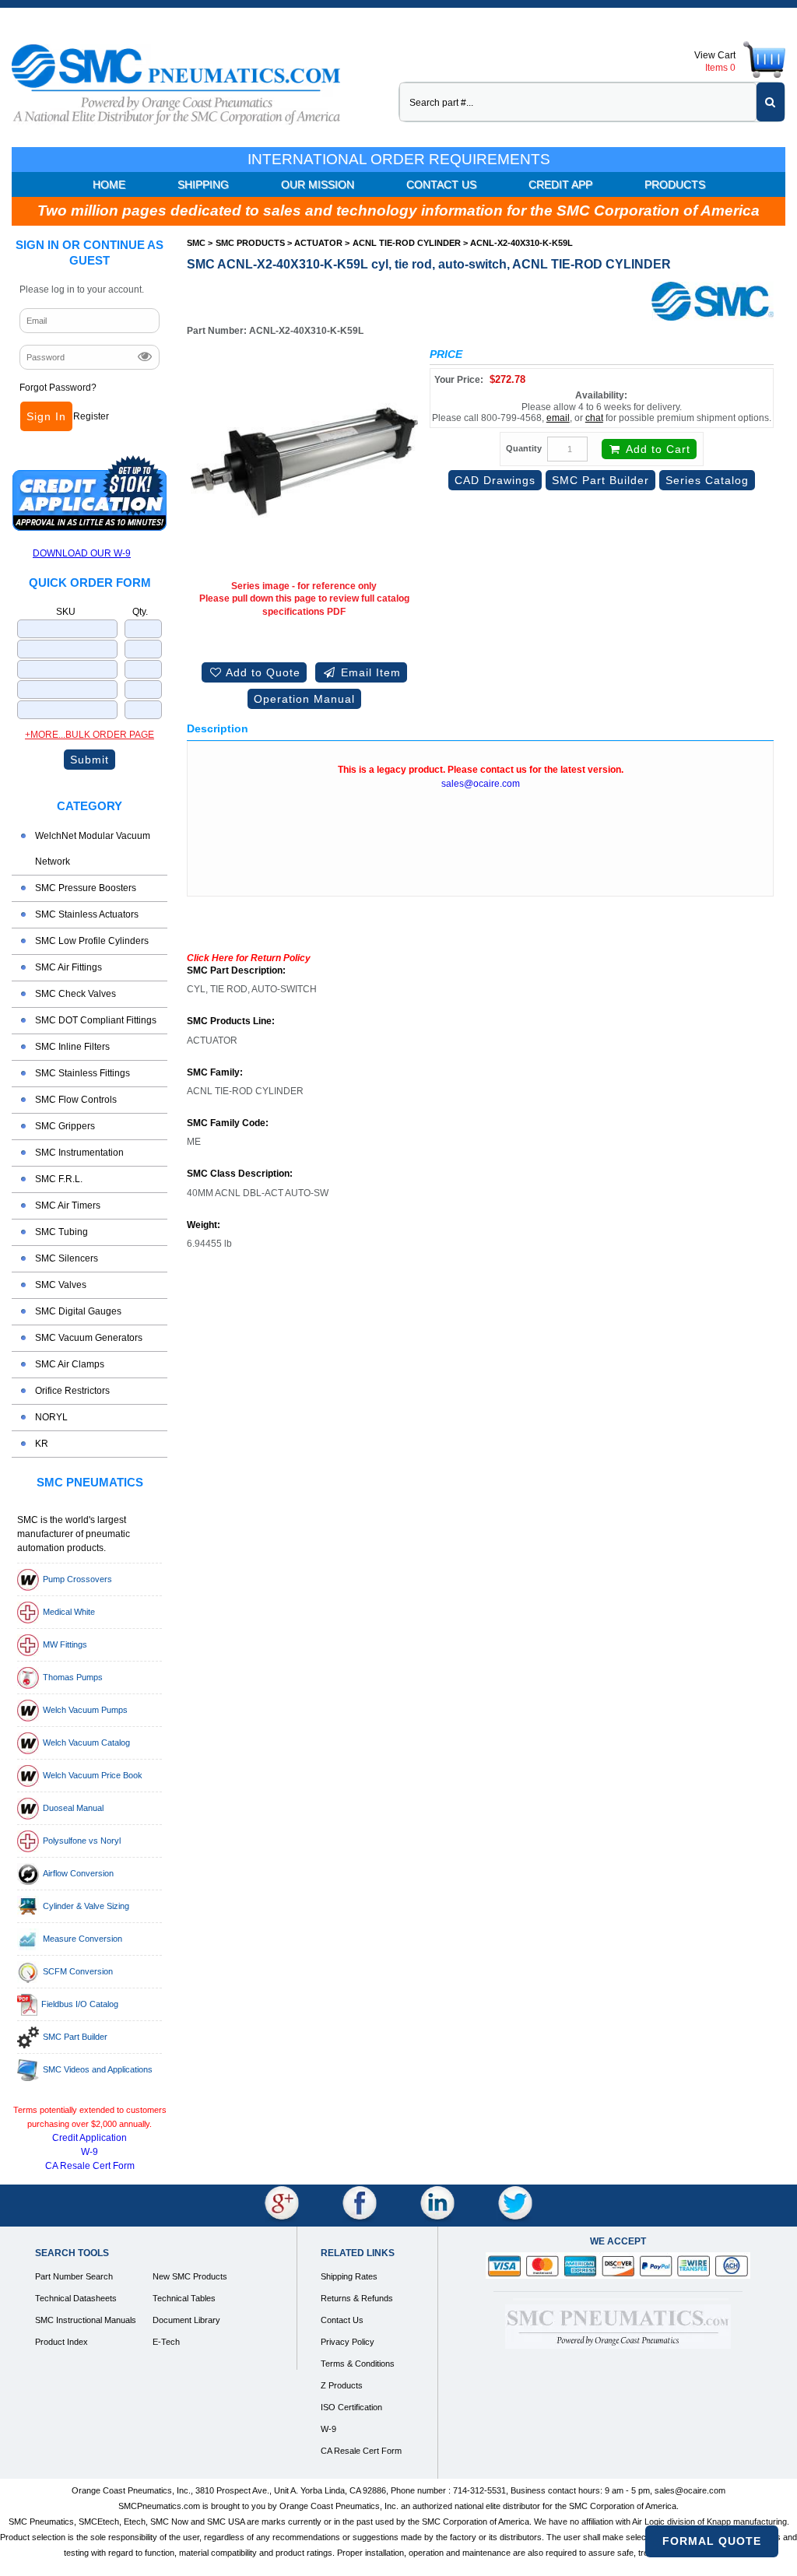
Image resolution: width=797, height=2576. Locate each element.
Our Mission (318, 184)
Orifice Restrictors (72, 1391)
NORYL (51, 1417)
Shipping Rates (349, 2276)
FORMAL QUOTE (712, 2541)
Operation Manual (304, 699)
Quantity (524, 448)
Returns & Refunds (357, 2298)
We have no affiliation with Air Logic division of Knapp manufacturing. (662, 2522)
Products (675, 184)
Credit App (560, 184)
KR (42, 1444)
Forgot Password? (58, 388)
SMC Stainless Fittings (83, 1073)
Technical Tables (184, 2298)
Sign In (46, 416)
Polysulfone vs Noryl (82, 1841)
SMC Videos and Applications (98, 2069)
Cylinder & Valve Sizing (86, 1906)
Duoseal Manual (73, 1808)
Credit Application (90, 2138)
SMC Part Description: (236, 971)
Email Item (369, 672)
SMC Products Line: (231, 1021)
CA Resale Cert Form (90, 2166)
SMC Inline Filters (72, 1047)
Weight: (204, 1225)
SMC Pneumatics (90, 1482)
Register (91, 416)
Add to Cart (657, 449)
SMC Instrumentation (79, 1153)
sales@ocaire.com (481, 784)
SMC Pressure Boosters (86, 888)
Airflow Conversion (78, 1873)
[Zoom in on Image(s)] (304, 462)
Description (218, 728)
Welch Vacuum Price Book (93, 1775)
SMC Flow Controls (76, 1100)
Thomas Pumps (73, 1677)
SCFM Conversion (78, 1971)
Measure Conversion (83, 1939)
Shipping (203, 184)
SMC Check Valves (75, 994)
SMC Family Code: (228, 1123)
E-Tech (166, 2342)
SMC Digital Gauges (78, 1311)
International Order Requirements (399, 159)
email (558, 418)
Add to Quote (262, 672)
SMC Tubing (61, 1232)
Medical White (69, 1612)
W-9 (90, 2152)
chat (594, 418)
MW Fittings (65, 1644)
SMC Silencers (67, 1258)
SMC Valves (61, 1285)
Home (109, 184)
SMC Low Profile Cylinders (92, 941)
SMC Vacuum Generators (89, 1338)
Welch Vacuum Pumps (85, 1710)
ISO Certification (351, 2407)
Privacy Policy (348, 2342)
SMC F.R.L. (59, 1179)
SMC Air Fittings (68, 967)
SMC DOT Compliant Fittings (96, 1020)
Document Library (186, 2320)
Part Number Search (74, 2276)
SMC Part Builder (75, 2037)
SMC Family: (215, 1073)
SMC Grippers (65, 1126)
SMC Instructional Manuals (86, 2320)
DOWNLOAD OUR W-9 (82, 553)
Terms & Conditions (358, 2364)
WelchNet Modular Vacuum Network (93, 849)
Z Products (342, 2385)
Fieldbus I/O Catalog (80, 2004)
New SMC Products (190, 2276)
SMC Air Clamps (70, 1364)
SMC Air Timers (68, 1206)
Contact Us (441, 184)
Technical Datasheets (76, 2298)
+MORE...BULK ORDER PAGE (90, 735)
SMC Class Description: (240, 1174)
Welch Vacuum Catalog (86, 1742)
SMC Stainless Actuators (87, 914)
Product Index (61, 2342)
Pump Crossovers (77, 1579)
